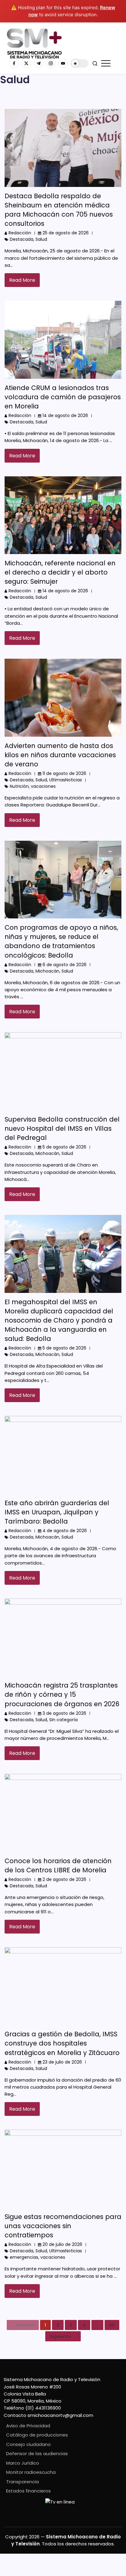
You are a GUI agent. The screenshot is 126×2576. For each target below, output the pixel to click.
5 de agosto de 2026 (64, 1147)
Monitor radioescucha (31, 2472)
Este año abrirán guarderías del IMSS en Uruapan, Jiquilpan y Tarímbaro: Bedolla (57, 1512)
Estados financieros (28, 2491)
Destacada (22, 239)
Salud (41, 239)
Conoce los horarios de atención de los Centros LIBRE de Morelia (58, 1865)
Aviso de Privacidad (28, 2426)
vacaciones (43, 786)
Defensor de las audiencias (37, 2453)
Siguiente (61, 2336)
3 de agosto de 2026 (64, 1713)
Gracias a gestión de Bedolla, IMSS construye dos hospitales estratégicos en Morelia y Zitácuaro (62, 2043)
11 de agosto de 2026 (64, 773)
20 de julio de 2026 (62, 2244)
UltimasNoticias (66, 780)
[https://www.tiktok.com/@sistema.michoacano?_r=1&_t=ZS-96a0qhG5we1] (39, 63)
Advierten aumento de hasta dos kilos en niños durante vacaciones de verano (60, 755)
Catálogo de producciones (37, 2435)
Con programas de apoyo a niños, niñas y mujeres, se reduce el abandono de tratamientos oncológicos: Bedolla (61, 941)
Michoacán (47, 971)
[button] (80, 63)
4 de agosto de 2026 (65, 1531)
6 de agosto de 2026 (65, 965)
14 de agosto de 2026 (65, 415)
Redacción (20, 233)
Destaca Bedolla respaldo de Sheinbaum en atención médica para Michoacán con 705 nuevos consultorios (59, 210)
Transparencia (22, 2482)
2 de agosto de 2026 (64, 1879)
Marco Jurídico (23, 2463)
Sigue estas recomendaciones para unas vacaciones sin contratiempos (63, 2226)
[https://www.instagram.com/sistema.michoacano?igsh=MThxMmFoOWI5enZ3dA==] (51, 63)
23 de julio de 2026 (62, 2062)
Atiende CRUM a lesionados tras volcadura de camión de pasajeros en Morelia (63, 397)
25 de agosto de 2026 (66, 233)
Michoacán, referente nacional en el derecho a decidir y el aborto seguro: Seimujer (60, 572)
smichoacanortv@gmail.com (60, 2415)
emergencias (24, 2257)
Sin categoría (63, 1720)
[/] (26, 63)
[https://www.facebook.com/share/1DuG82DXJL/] (14, 63)
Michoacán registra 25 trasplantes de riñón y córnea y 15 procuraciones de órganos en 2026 (62, 1694)
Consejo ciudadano (28, 2444)
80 (112, 2325)
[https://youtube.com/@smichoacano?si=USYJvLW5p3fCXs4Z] (63, 63)
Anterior (25, 2325)
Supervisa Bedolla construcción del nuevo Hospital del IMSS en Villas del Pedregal (62, 1128)
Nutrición (19, 786)
